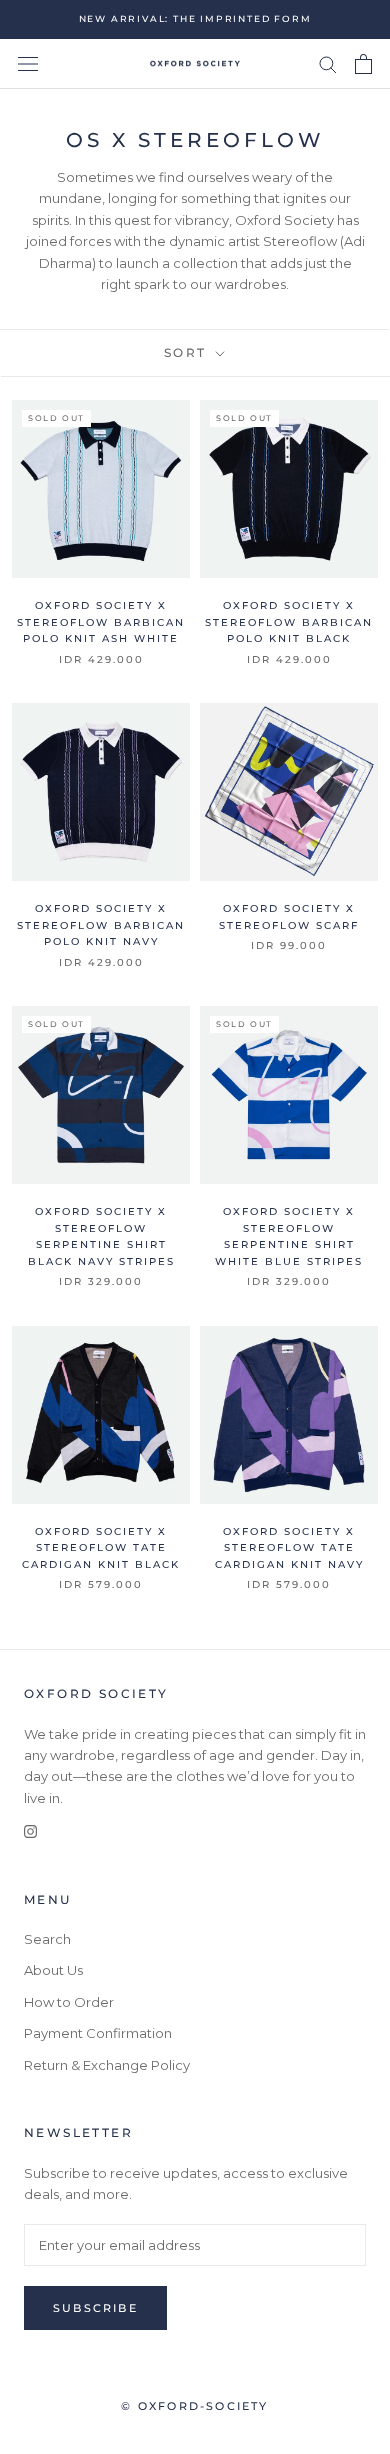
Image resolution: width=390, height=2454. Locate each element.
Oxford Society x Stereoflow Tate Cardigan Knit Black (101, 1548)
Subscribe (95, 2308)
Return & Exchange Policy (107, 2065)
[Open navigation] (28, 64)
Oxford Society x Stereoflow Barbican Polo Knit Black (289, 622)
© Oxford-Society (194, 2406)
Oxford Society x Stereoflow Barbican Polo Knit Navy (101, 925)
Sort (188, 352)
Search (47, 1939)
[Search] (328, 63)
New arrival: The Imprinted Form (195, 18)
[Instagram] (30, 1830)
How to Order (69, 2002)
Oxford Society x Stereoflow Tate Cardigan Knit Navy (289, 1548)
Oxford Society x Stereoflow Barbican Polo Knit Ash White (101, 622)
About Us (53, 1970)
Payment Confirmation (98, 2033)
